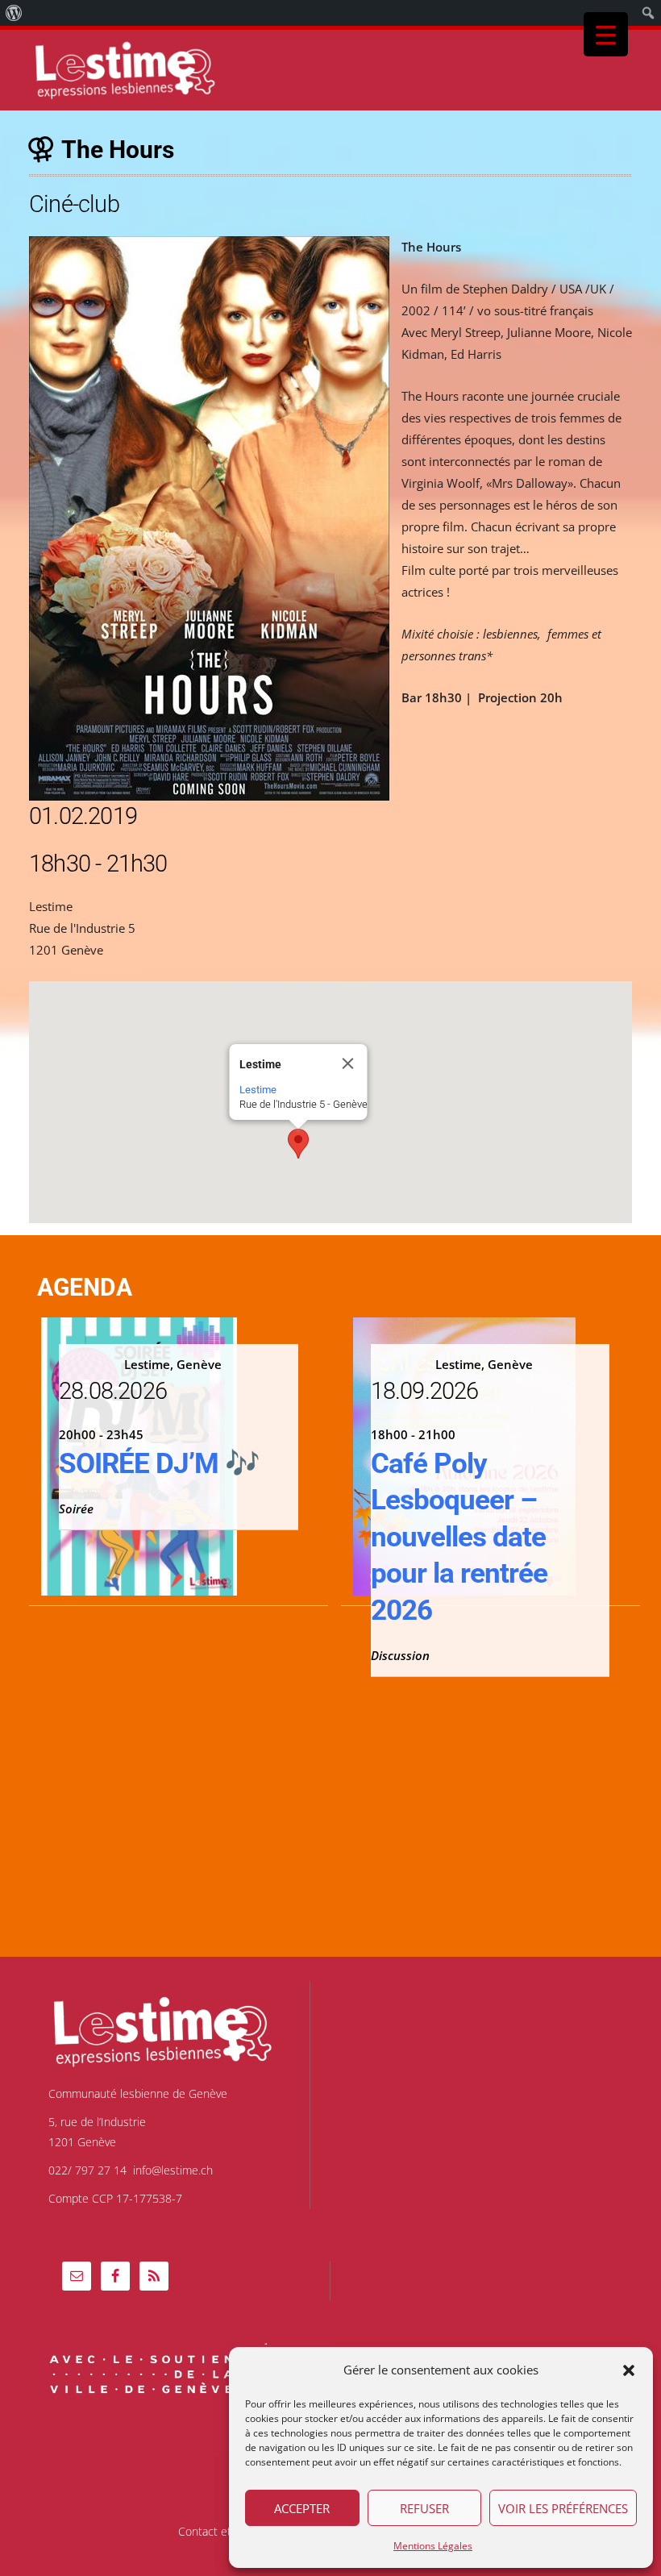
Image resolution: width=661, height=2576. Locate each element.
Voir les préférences (563, 2508)
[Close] (348, 1063)
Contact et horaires (227, 2532)
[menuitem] (14, 13)
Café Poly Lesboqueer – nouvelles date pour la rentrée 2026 (459, 1537)
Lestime (258, 1090)
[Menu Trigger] (606, 34)
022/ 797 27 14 (87, 2170)
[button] (629, 2370)
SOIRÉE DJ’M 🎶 (159, 1464)
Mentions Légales (433, 2546)
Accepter (302, 2508)
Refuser (424, 2508)
